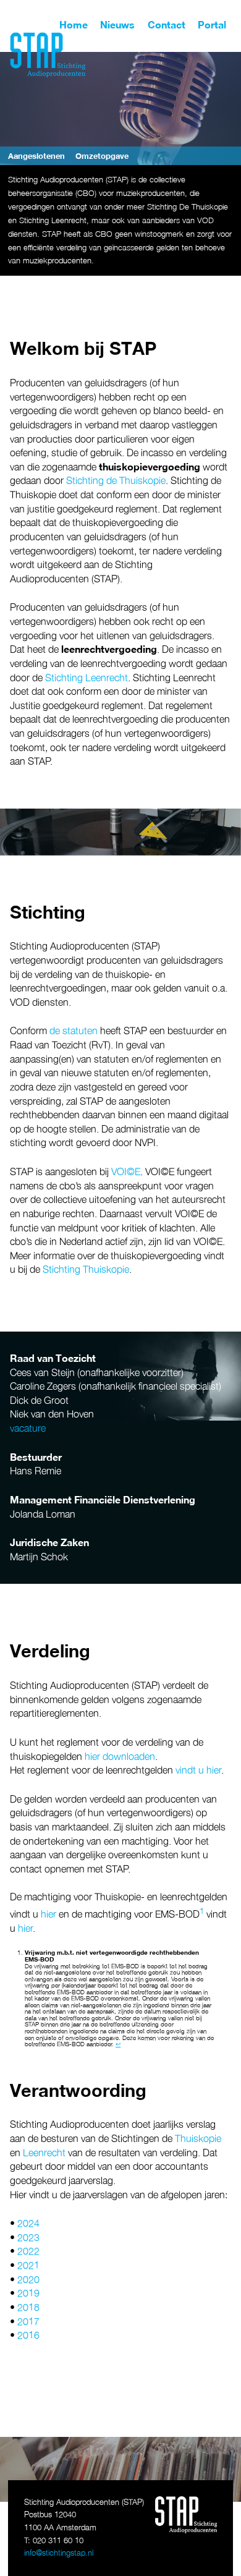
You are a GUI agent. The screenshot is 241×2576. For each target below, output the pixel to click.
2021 (28, 2265)
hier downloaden (120, 1756)
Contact (167, 25)
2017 (28, 2321)
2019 (28, 2293)
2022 (28, 2251)
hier (49, 1914)
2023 (28, 2237)
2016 (28, 2335)
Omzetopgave (102, 156)
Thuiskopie (198, 2138)
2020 (28, 2279)
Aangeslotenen (36, 156)
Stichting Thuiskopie (86, 1269)
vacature (28, 1428)
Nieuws (117, 25)
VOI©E (126, 1171)
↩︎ (118, 2044)
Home (74, 25)
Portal (212, 25)
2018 (28, 2307)
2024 (28, 2223)
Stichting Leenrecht (87, 678)
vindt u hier (198, 1770)
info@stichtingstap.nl (59, 2553)
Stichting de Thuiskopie (116, 480)
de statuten (74, 1031)
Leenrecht (44, 2153)
